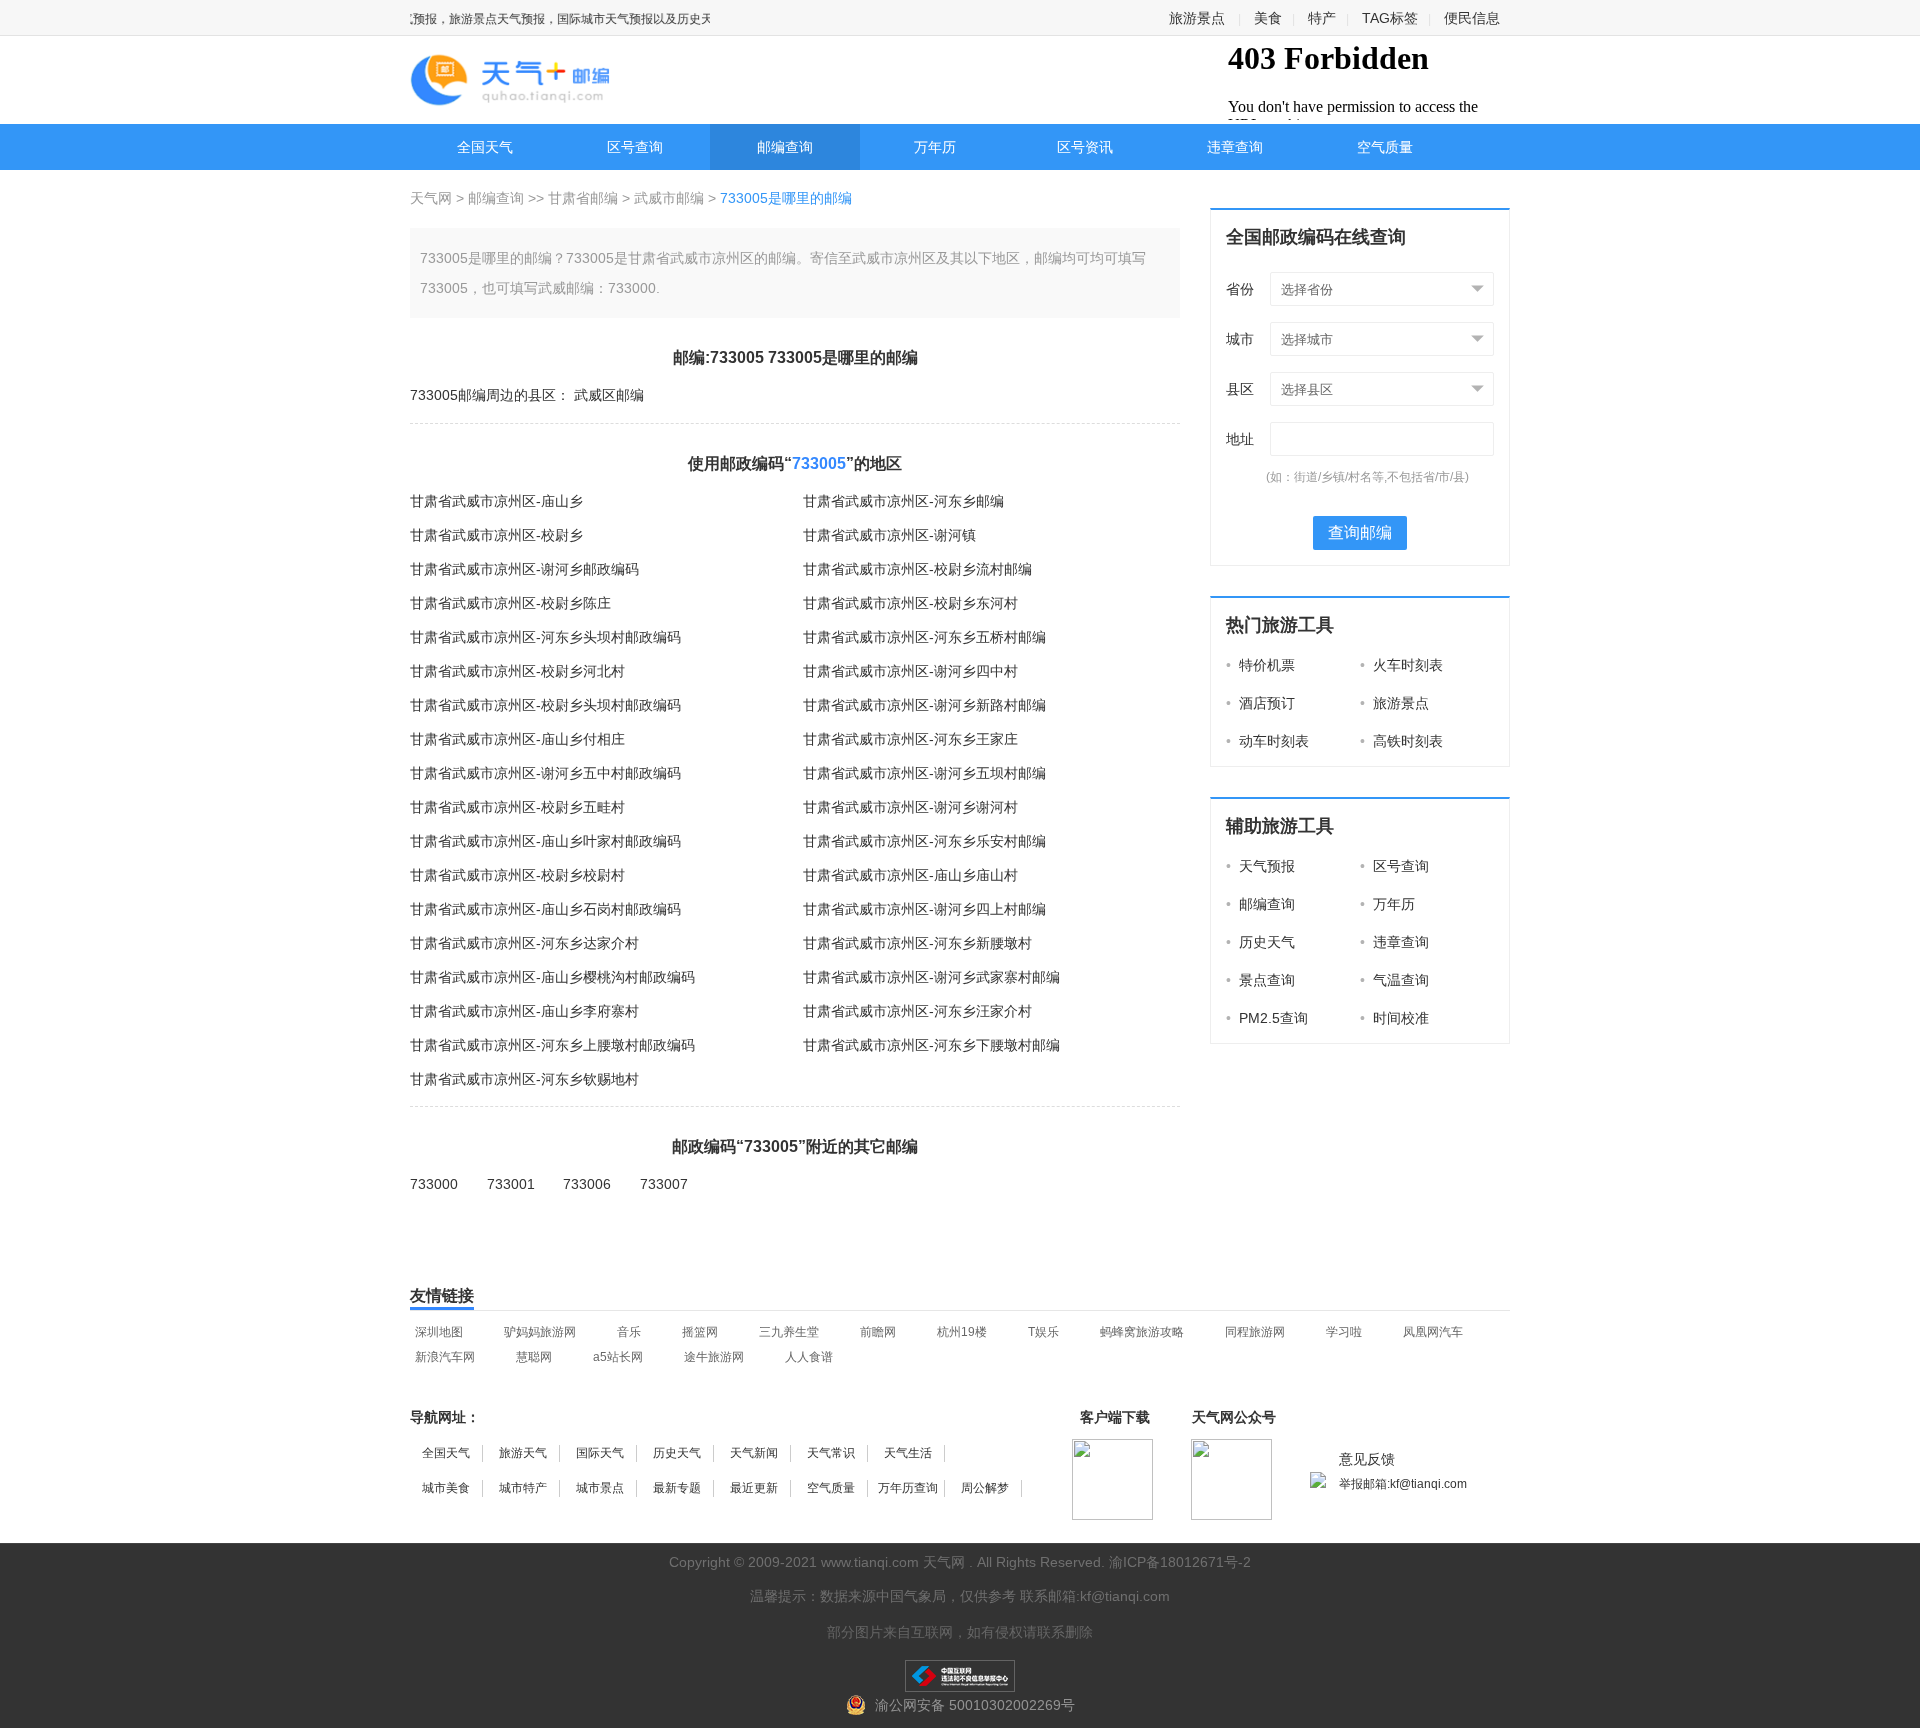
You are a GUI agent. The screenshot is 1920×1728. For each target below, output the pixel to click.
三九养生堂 (789, 1332)
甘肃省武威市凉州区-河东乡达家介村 (524, 943)
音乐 (629, 1332)
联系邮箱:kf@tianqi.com (1095, 1596)
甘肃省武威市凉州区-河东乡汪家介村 (917, 1011)
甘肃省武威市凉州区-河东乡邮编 (903, 501)
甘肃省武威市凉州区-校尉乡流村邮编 (917, 569)
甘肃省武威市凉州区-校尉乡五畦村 (517, 807)
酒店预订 (1260, 703)
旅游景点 (1197, 18)
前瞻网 (878, 1332)
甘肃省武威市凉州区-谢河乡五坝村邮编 (924, 773)
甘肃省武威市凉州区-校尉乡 (496, 535)
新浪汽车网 (445, 1357)
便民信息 (1472, 18)
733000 (434, 1184)
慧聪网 (534, 1357)
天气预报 (1260, 866)
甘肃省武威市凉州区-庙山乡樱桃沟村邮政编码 (552, 977)
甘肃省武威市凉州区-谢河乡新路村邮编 (924, 705)
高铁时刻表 (1401, 741)
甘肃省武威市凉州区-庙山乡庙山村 (910, 875)
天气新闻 (754, 1453)
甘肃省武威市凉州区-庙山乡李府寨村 (524, 1011)
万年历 (935, 147)
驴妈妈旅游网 (540, 1332)
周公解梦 (985, 1488)
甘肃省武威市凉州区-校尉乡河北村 (517, 671)
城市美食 (446, 1488)
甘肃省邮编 (583, 198)
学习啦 (1344, 1332)
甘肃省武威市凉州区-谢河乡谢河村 (910, 807)
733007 (664, 1184)
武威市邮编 (669, 198)
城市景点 (600, 1488)
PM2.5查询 (1267, 1018)
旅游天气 (523, 1453)
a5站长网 (618, 1357)
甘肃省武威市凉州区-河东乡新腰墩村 (917, 943)
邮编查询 (785, 147)
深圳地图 (439, 1332)
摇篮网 (700, 1332)
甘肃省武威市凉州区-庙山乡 (496, 501)
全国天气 (485, 147)
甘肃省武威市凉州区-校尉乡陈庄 (510, 603)
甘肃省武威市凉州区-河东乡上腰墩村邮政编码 (552, 1045)
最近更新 (754, 1488)
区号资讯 (1085, 147)
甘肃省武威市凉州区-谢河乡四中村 (910, 671)
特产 (1322, 18)
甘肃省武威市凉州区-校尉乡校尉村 (517, 875)
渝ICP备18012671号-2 (1180, 1562)
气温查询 (1394, 980)
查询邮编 (1360, 532)
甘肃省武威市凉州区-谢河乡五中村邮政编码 (545, 773)
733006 (587, 1184)
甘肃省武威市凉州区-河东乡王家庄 (910, 739)
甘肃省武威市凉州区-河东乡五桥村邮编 (924, 637)
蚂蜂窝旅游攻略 (1142, 1332)
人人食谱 (809, 1357)
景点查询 (1260, 980)
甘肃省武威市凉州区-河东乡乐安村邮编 (924, 841)
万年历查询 (908, 1488)
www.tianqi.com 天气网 (893, 1562)
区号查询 (635, 147)
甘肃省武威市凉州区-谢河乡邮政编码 (524, 569)
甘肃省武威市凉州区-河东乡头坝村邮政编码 (545, 637)
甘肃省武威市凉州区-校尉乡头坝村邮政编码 (545, 705)
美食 (1268, 18)
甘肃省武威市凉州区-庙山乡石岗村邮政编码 (545, 909)
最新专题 (677, 1488)
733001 (511, 1184)
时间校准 (1394, 1018)
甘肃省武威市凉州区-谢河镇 (889, 535)
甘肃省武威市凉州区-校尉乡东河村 (910, 603)
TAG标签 (1390, 18)
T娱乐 (1043, 1332)
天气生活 (908, 1453)
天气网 (433, 198)
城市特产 (523, 1488)
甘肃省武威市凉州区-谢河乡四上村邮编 (924, 909)
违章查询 (1235, 147)
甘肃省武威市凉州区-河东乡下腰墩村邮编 (931, 1045)
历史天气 (1260, 942)
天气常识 (831, 1453)
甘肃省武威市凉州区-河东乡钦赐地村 (524, 1079)
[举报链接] (960, 1676)
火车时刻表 (1401, 665)
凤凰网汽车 (1433, 1332)
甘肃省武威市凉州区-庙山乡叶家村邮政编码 (545, 841)
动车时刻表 (1267, 741)
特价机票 (1260, 665)
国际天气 (600, 1453)
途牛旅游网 (714, 1357)
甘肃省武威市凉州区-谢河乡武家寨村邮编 (931, 977)
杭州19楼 (962, 1332)
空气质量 (1385, 147)
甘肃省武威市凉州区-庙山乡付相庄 (517, 739)
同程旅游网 (1255, 1332)
